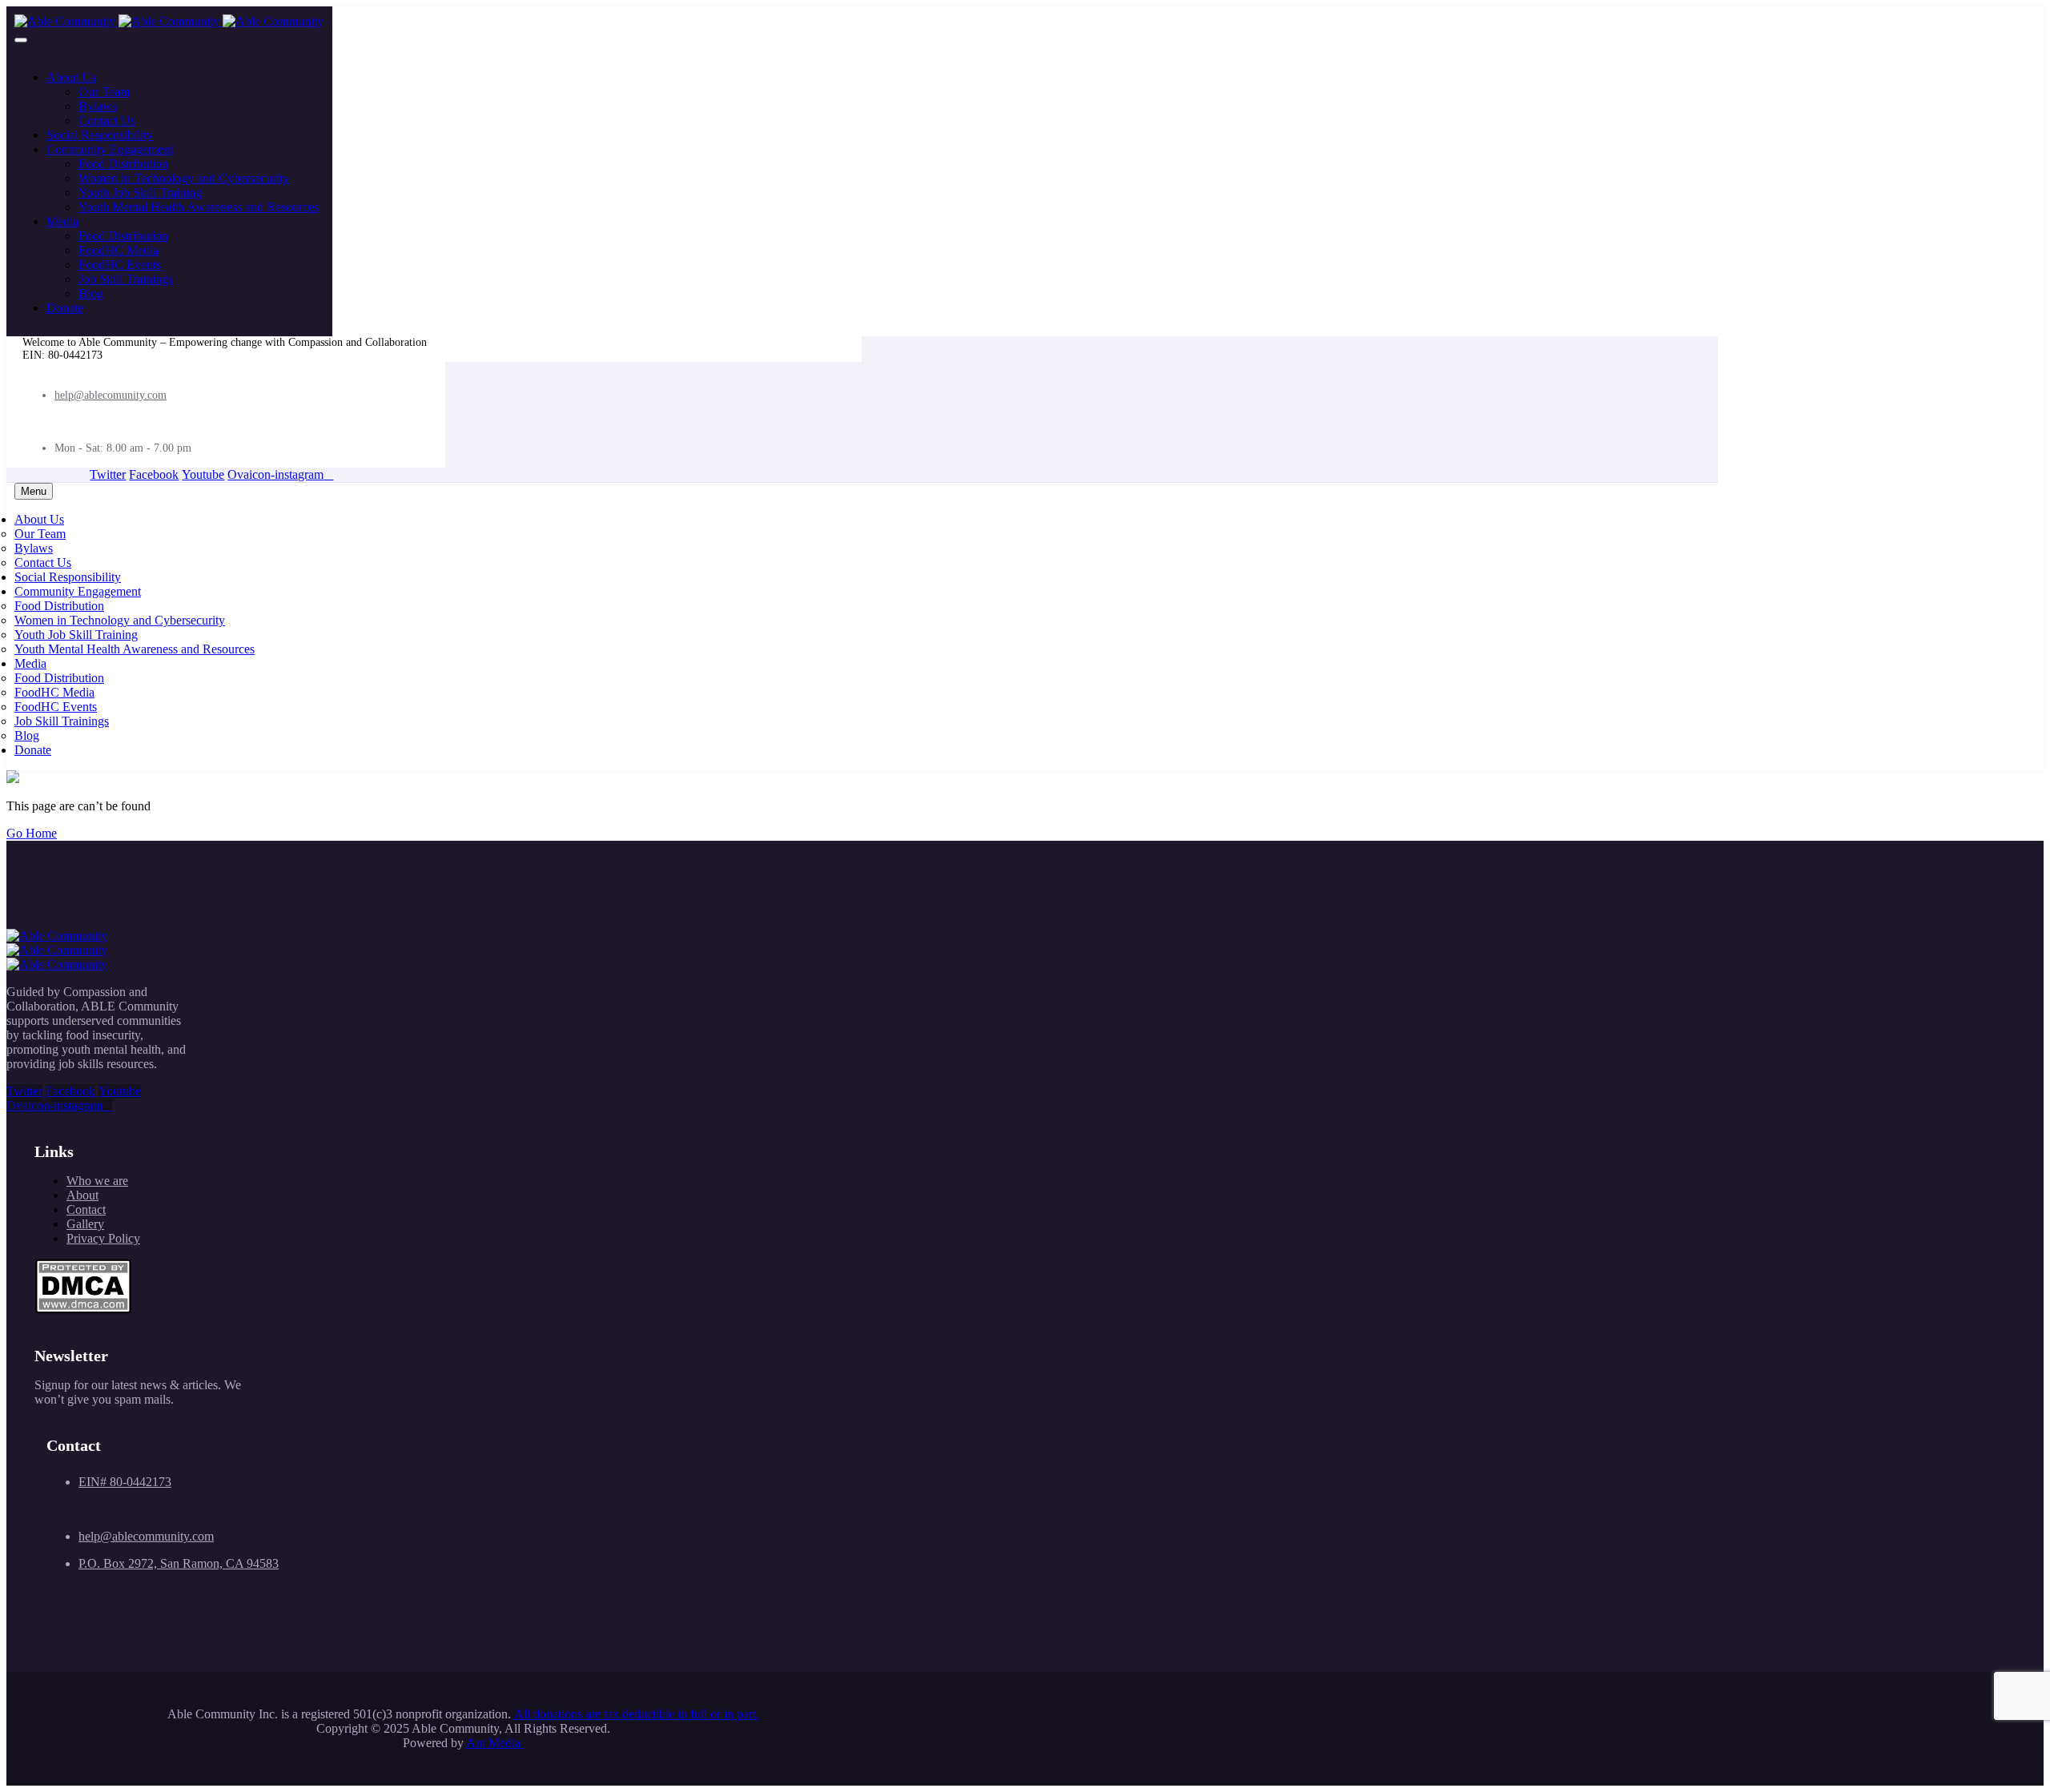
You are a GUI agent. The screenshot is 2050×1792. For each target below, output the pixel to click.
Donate (65, 308)
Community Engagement (110, 149)
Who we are (97, 1181)
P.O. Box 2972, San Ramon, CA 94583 (179, 1563)
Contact (86, 1209)
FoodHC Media (119, 250)
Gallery (85, 1224)
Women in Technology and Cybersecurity (184, 178)
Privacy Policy (103, 1238)
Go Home (32, 833)
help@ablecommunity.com (146, 1536)
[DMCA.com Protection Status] (83, 1310)
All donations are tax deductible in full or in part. (637, 1714)
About (82, 1195)
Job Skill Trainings (126, 279)
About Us (71, 77)
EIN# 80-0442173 (125, 1482)
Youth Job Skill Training (140, 193)
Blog (91, 293)
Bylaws (98, 106)
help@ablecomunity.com (111, 395)
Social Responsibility (100, 135)
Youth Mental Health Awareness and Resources (199, 207)
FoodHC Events (120, 265)
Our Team (104, 92)
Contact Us (107, 121)
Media (62, 221)
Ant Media (495, 1743)
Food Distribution (123, 164)
